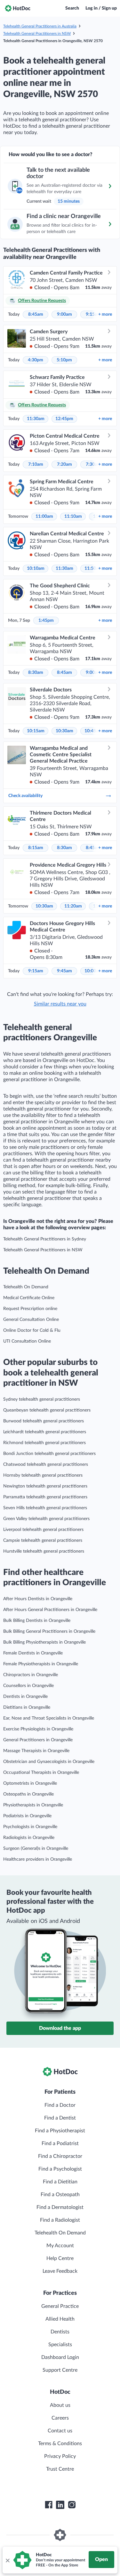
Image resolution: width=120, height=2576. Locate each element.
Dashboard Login (60, 2357)
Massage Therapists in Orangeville (36, 1751)
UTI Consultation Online (27, 1341)
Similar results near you (60, 1004)
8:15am (36, 848)
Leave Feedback (60, 2271)
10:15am (36, 731)
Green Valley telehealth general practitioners (46, 1519)
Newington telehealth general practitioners (45, 1486)
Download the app (60, 2028)
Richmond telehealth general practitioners (44, 1443)
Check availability (25, 796)
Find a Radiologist (60, 2220)
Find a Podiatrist (60, 2143)
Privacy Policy (60, 2456)
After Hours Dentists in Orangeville (38, 1599)
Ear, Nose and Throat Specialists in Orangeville (49, 1718)
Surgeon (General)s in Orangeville (36, 1849)
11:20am (73, 906)
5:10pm (64, 360)
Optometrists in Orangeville (30, 1783)
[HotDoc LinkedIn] (60, 2505)
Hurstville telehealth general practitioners (44, 1551)
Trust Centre (60, 2469)
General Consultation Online (31, 1320)
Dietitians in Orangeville (27, 1707)
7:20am (64, 464)
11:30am (36, 419)
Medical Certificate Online (29, 1298)
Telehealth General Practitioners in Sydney (45, 1239)
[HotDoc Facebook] (49, 2505)
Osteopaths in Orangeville (28, 1794)
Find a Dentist (60, 2118)
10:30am (64, 731)
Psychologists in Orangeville (30, 1827)
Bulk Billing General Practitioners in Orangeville (49, 1631)
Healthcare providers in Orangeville (38, 1859)
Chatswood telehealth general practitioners (46, 1465)
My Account (60, 2246)
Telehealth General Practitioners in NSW (37, 34)
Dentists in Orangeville (25, 1697)
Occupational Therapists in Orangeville (41, 1773)
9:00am (64, 314)
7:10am (36, 464)
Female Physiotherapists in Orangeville (41, 1664)
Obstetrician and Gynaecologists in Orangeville (49, 1762)
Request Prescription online (30, 1309)
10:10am (36, 569)
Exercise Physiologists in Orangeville (38, 1729)
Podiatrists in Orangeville (27, 1816)
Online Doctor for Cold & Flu (32, 1330)
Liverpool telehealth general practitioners (43, 1530)
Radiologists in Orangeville (29, 1838)
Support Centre (60, 2370)
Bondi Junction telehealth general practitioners (49, 1454)
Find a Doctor (60, 2105)
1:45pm (46, 621)
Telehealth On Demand (26, 1287)
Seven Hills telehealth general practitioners (45, 1508)
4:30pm (36, 360)
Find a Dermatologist (60, 2207)
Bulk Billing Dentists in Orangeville (37, 1621)
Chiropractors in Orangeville (31, 1675)
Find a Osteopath (60, 2195)
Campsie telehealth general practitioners (43, 1540)
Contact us (60, 2431)
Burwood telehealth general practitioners (44, 1421)
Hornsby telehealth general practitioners (43, 1475)
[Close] (7, 2560)
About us (60, 2405)
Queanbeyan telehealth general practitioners (47, 1410)
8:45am (36, 314)
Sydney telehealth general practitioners (42, 1399)
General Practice (60, 2306)
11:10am (73, 516)
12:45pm (64, 419)
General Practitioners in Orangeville (38, 1740)
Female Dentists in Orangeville (33, 1653)
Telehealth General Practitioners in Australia (40, 26)
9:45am (64, 971)
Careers (60, 2418)
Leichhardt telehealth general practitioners (45, 1432)
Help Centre (60, 2258)
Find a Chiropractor (60, 2156)
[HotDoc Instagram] (72, 2505)
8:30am (36, 673)
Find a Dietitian (60, 2182)
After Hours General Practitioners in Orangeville (50, 1610)
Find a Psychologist (60, 2169)
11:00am (44, 516)
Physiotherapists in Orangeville (33, 1805)
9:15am (36, 971)
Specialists (60, 2345)
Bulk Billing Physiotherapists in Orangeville (44, 1642)
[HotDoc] (18, 8)
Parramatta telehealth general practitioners (45, 1497)
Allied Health (60, 2319)
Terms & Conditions (60, 2444)
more (105, 314)
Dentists (60, 2332)
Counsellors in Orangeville (28, 1686)
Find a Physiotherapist (60, 2131)
